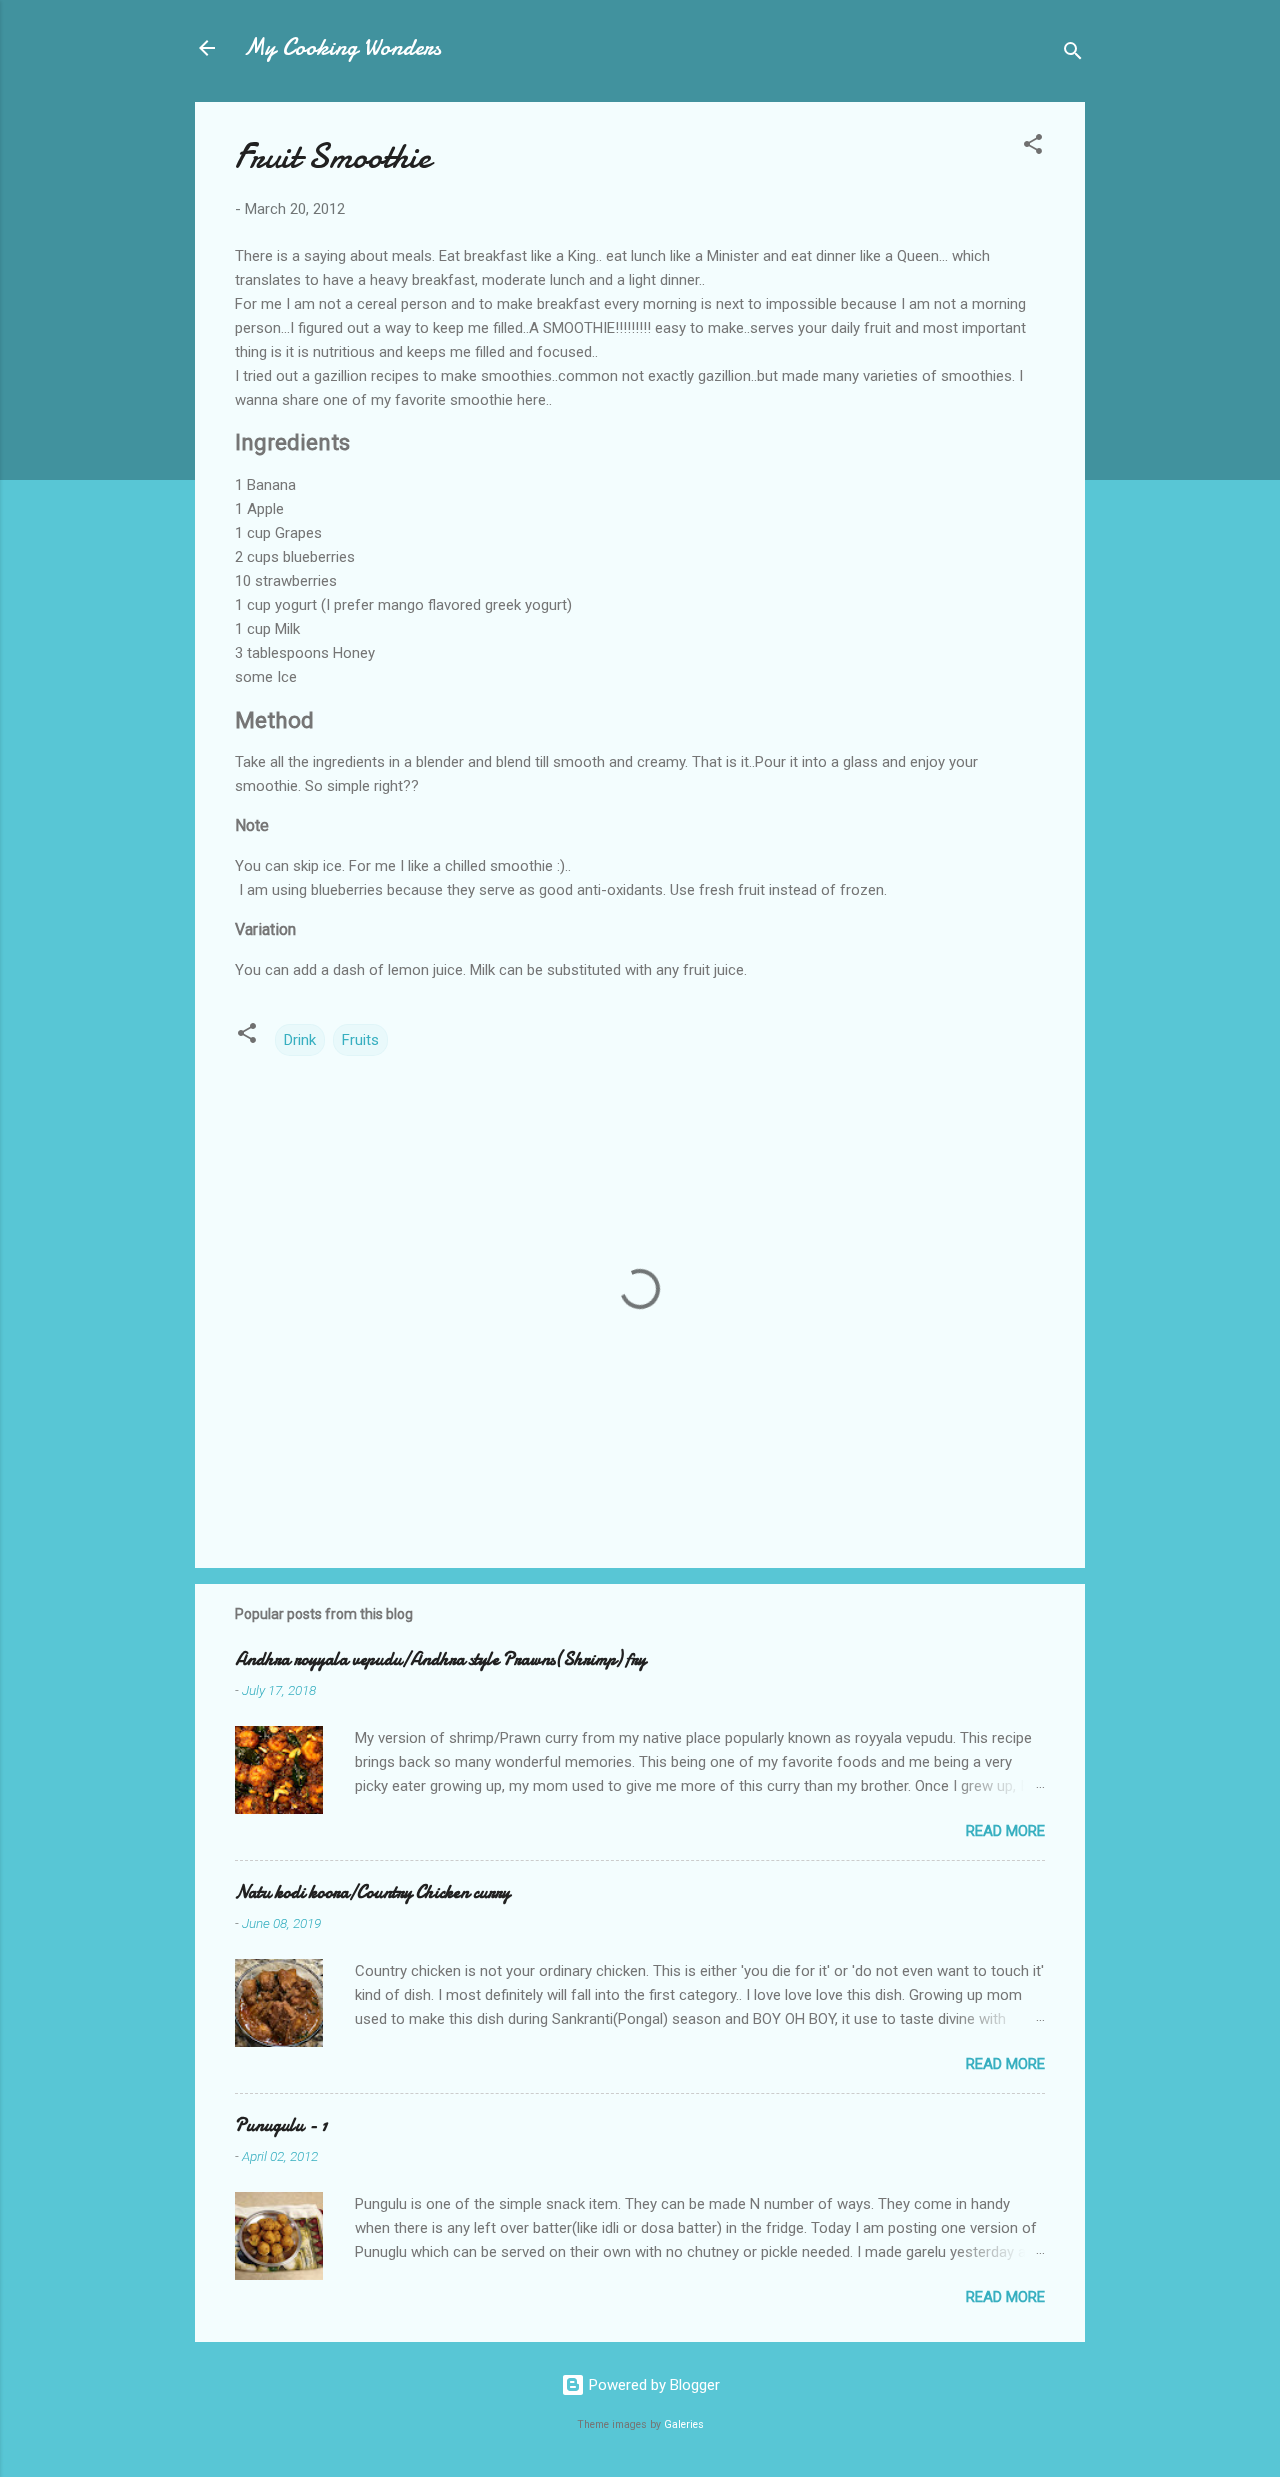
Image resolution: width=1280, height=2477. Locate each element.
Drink (300, 1040)
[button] (1033, 147)
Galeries (684, 2424)
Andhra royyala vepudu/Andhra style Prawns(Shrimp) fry (440, 1659)
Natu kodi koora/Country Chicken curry (372, 1892)
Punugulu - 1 (281, 2125)
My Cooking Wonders (342, 47)
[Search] (1073, 54)
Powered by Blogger (652, 2385)
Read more (1005, 1831)
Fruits (360, 1040)
